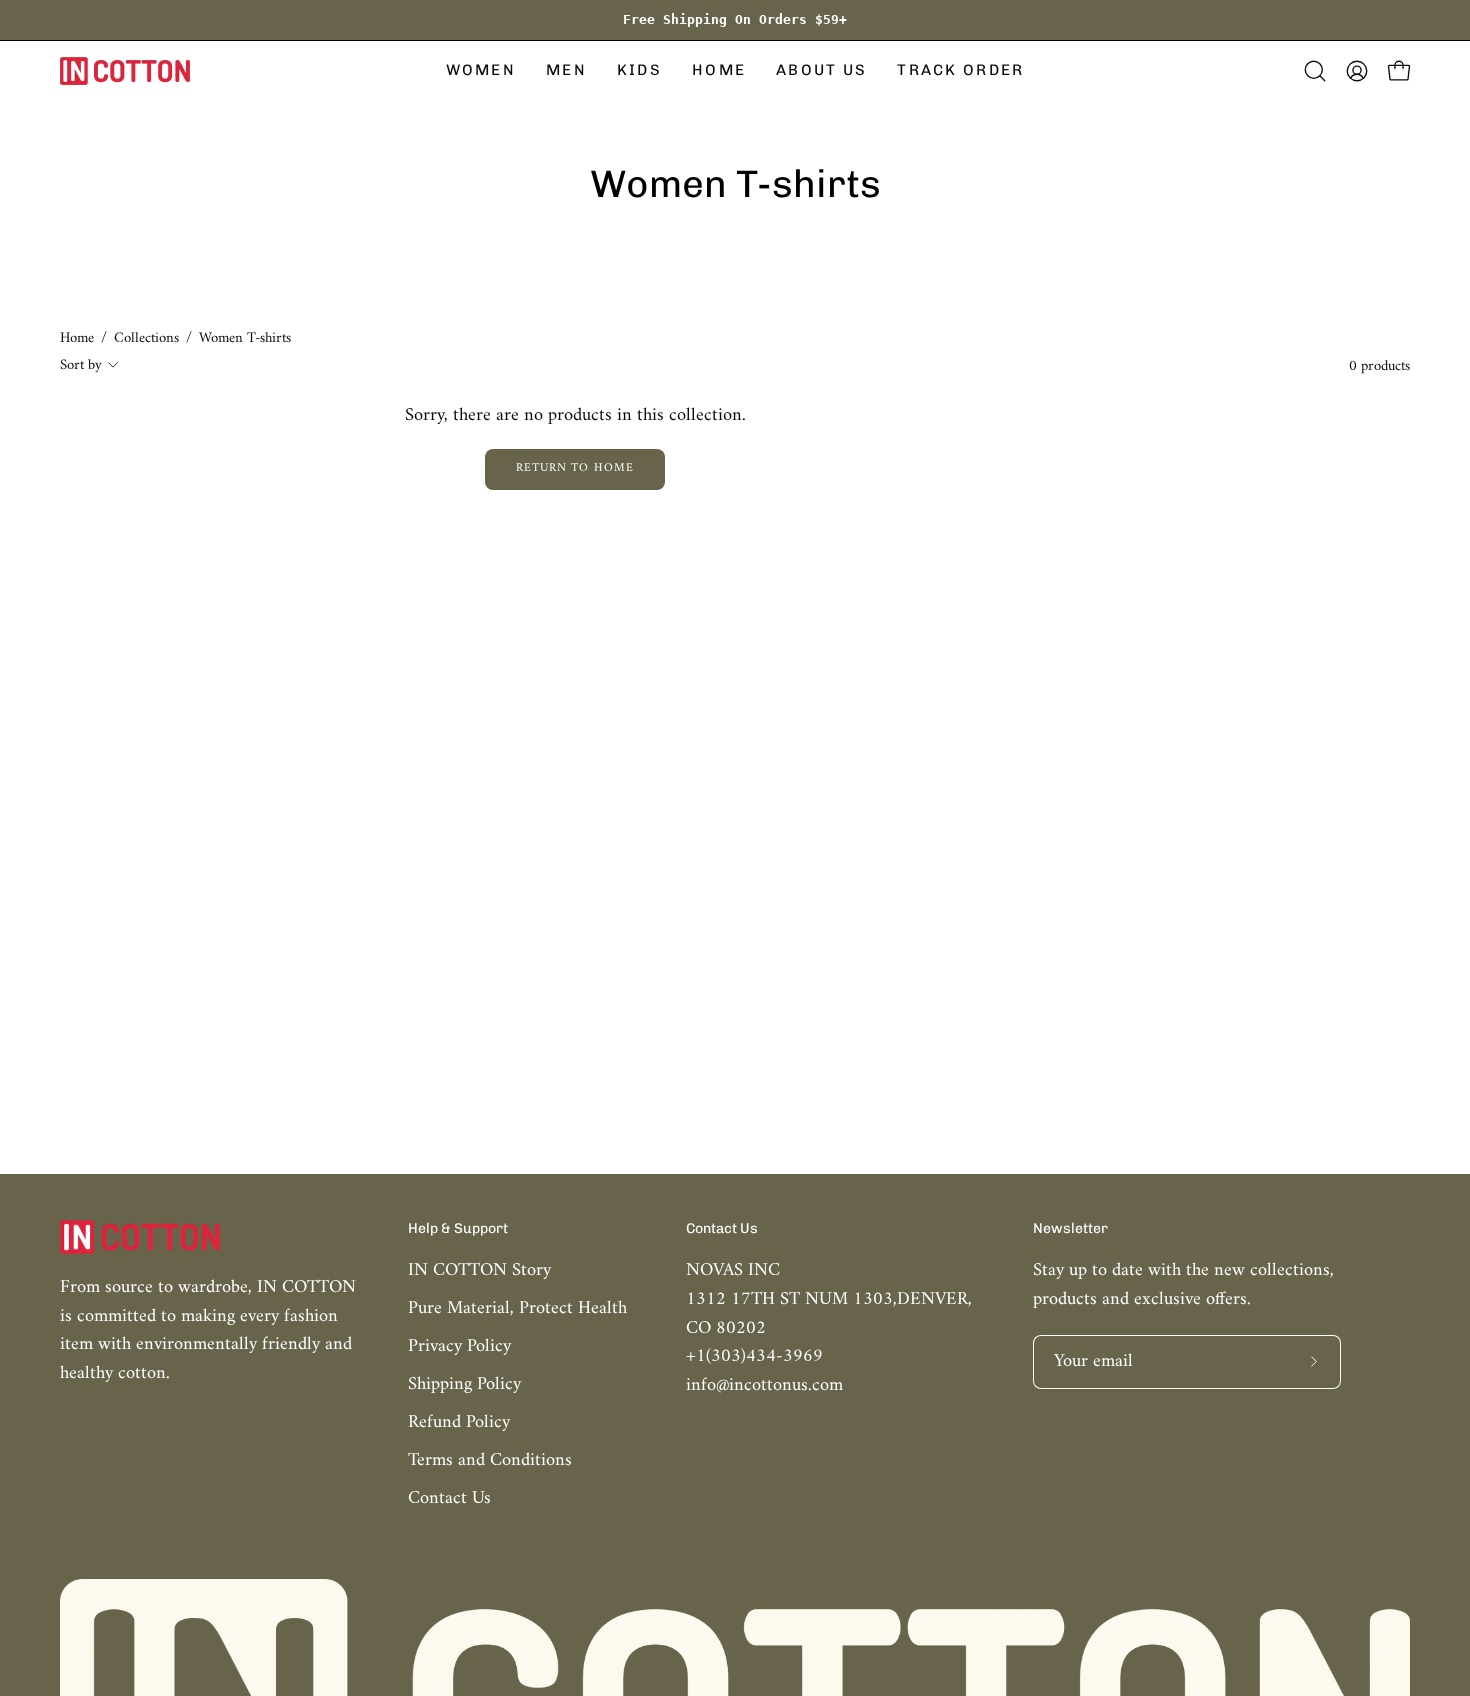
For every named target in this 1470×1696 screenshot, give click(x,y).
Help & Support (458, 1228)
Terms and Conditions (490, 1460)
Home (77, 338)
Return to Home (575, 468)
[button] (481, 71)
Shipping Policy (464, 1384)
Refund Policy (459, 1422)
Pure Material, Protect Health (517, 1308)
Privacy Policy (459, 1346)
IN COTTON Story (479, 1270)
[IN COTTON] (125, 71)
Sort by (81, 365)
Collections (146, 338)
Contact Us (449, 1498)
